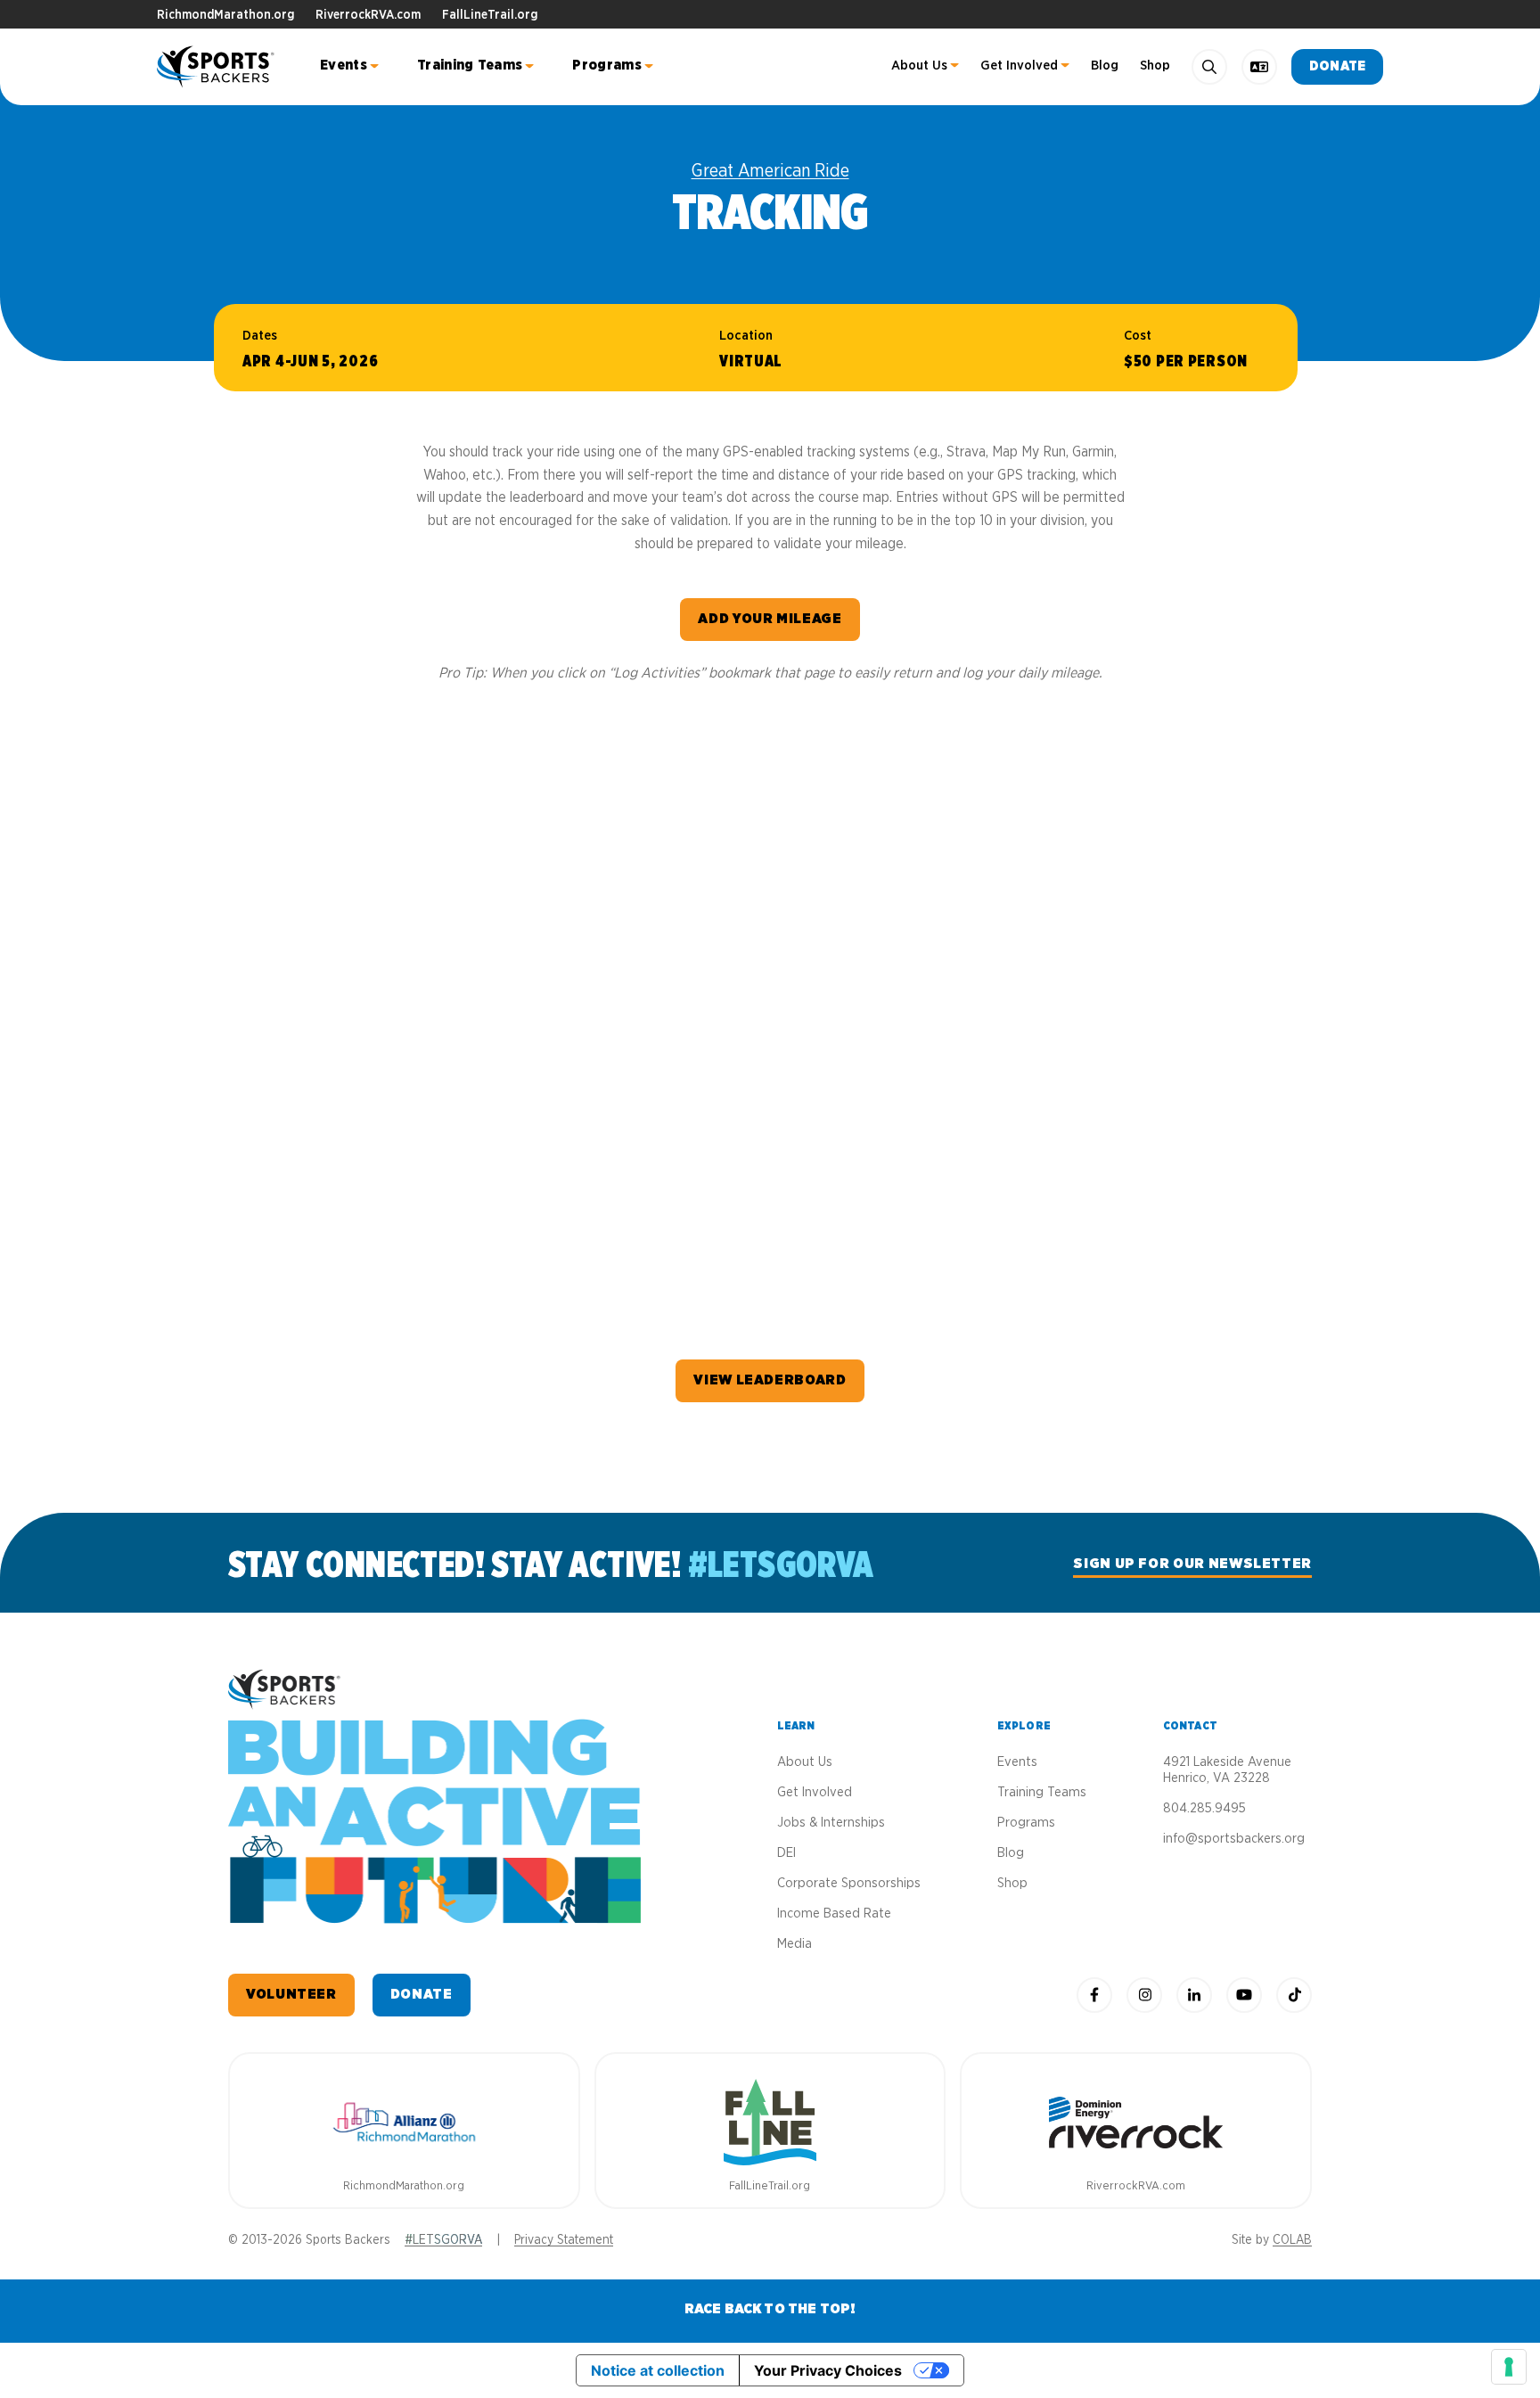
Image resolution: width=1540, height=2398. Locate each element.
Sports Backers (217, 67)
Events (344, 65)
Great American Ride (770, 171)
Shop (1155, 66)
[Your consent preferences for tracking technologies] (1509, 2367)
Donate (1337, 66)
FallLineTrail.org (490, 15)
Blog (1105, 66)
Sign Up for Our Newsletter (1192, 1564)
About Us (919, 66)
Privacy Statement (564, 2240)
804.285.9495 (1204, 1808)
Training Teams (470, 65)
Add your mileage (770, 619)
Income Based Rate (834, 1913)
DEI (786, 1853)
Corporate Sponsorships (849, 1883)
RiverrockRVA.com (368, 15)
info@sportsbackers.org (1234, 1839)
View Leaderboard (770, 1380)
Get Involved (1019, 66)
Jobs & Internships (831, 1823)
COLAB (1292, 2240)
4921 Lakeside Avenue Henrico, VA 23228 (1227, 1770)
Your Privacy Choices (828, 2370)
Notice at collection (658, 2370)
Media (795, 1944)
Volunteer (291, 1994)
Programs (607, 65)
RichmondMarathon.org (225, 15)
